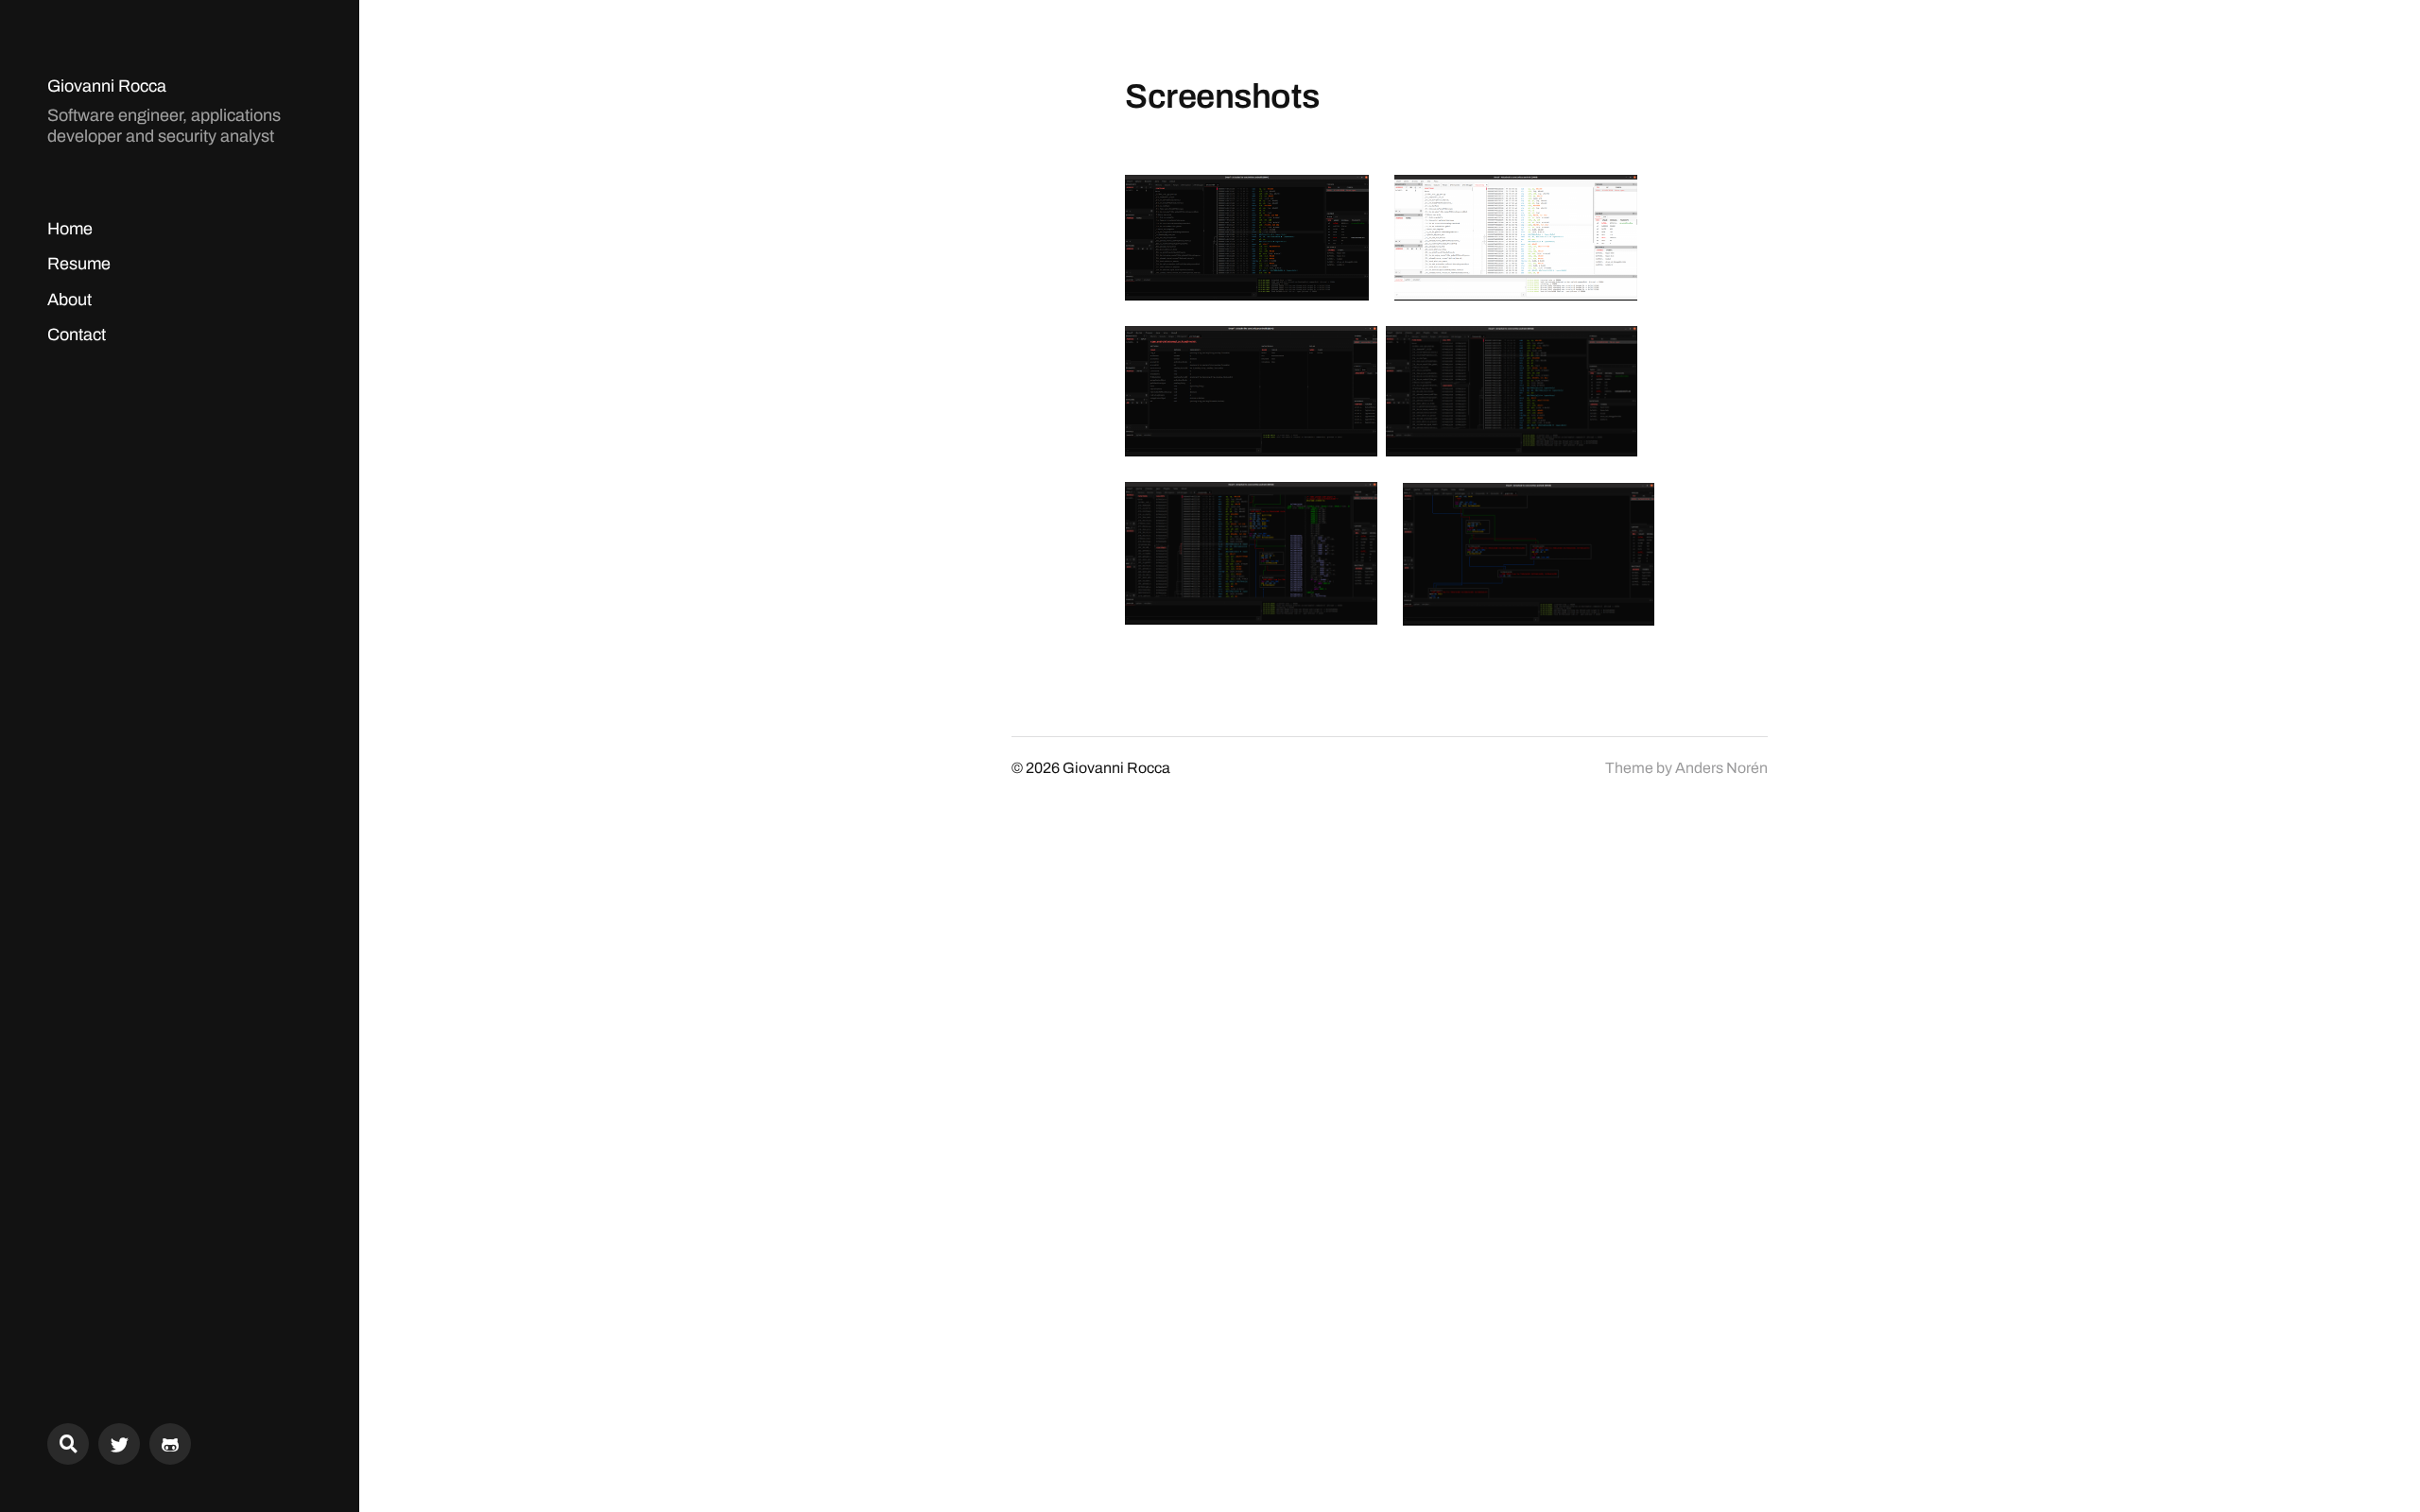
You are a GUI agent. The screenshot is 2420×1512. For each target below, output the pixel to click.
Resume (79, 264)
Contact (77, 335)
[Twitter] (119, 1444)
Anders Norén (1721, 768)
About (69, 300)
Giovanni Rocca (107, 86)
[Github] (170, 1444)
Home (70, 229)
